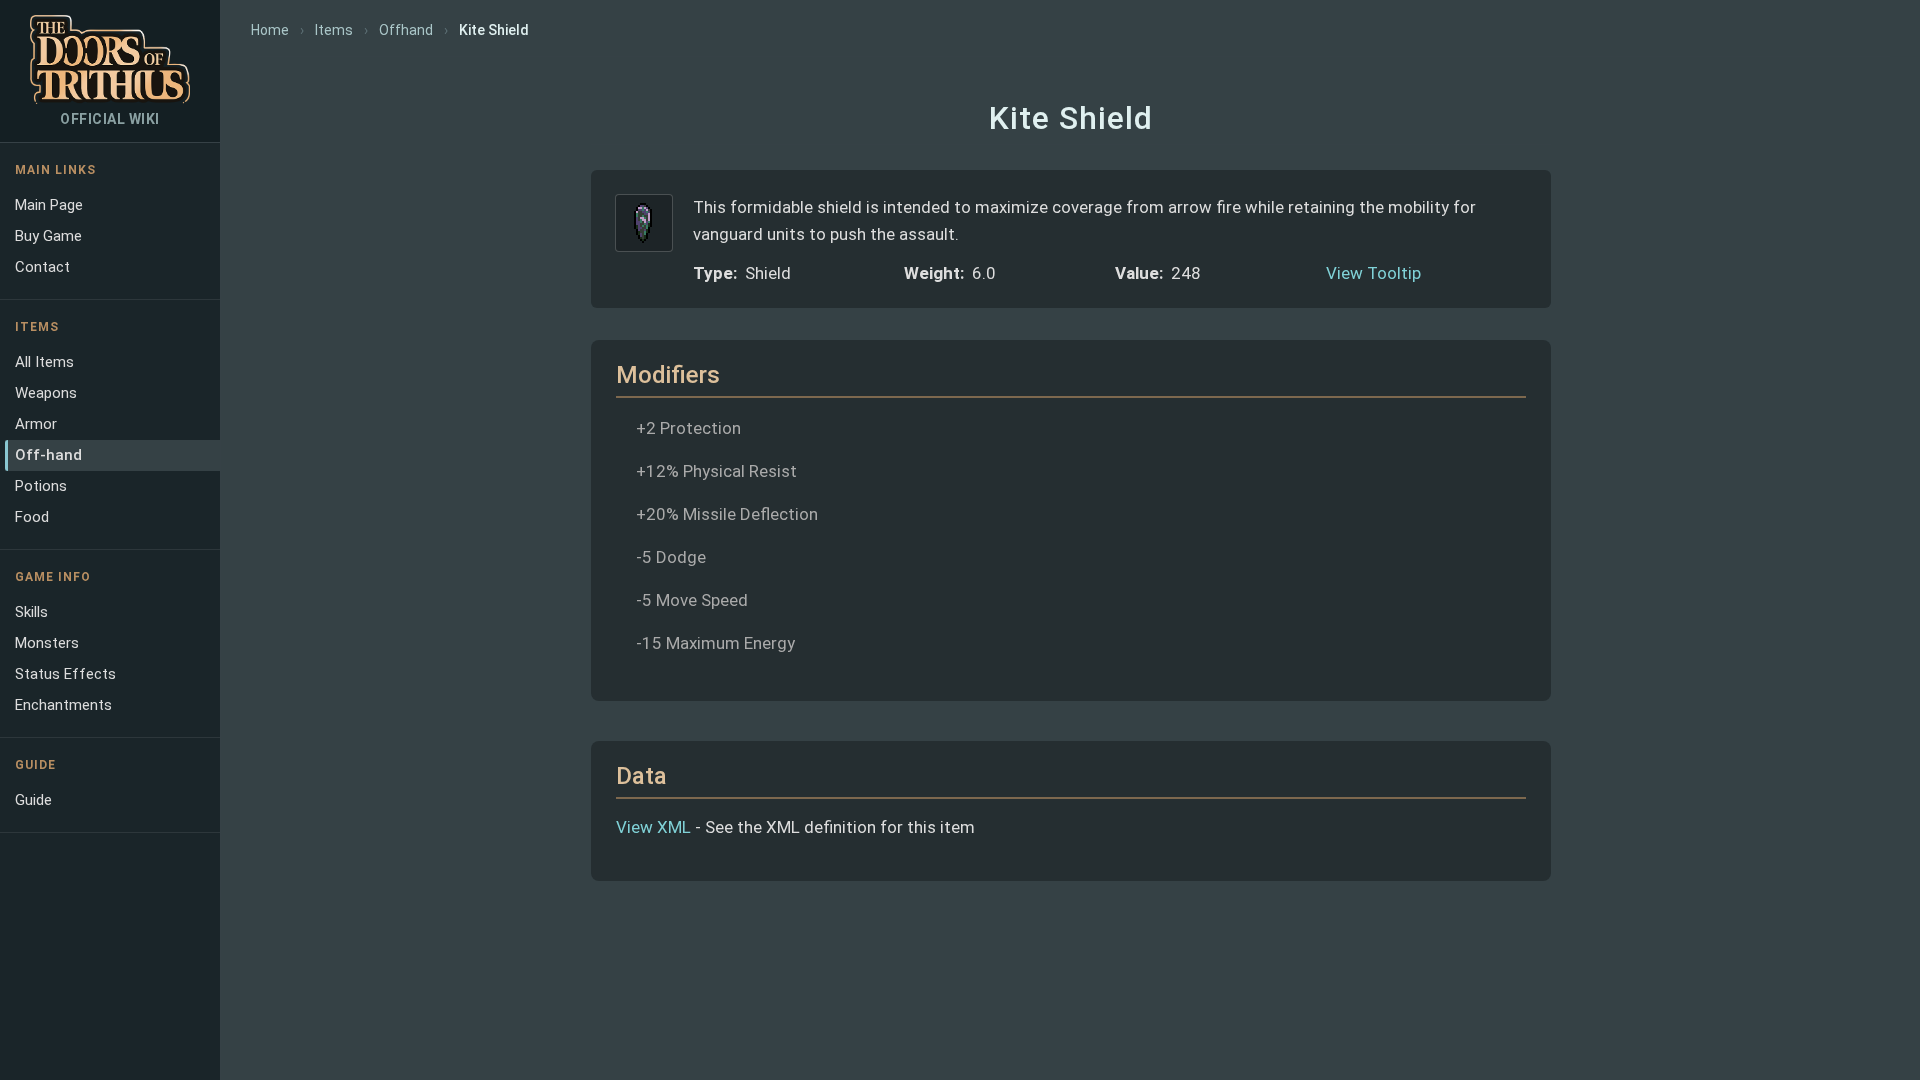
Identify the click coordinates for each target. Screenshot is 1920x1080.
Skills (31, 612)
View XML (653, 827)
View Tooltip (1373, 273)
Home (270, 30)
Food (32, 517)
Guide (33, 800)
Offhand (406, 30)
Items (334, 30)
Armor (36, 424)
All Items (44, 362)
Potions (41, 486)
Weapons (46, 393)
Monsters (47, 643)
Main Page (49, 205)
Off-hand (48, 455)
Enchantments (63, 705)
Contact (42, 267)
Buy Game (48, 236)
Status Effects (65, 674)
